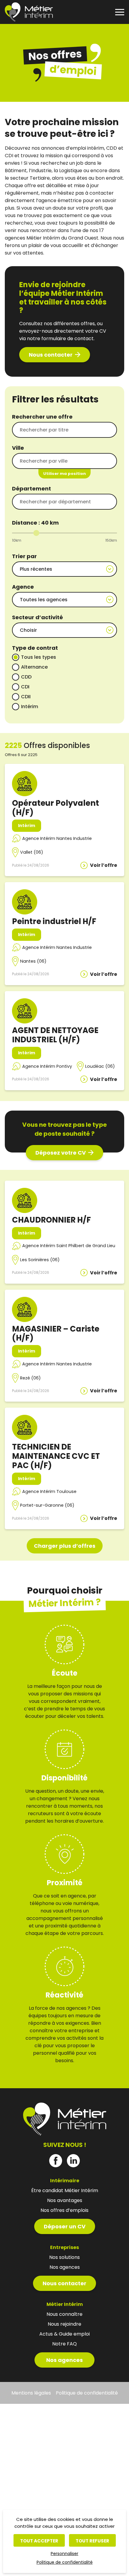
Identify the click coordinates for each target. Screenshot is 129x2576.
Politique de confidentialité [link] (65, 2562)
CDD (26, 677)
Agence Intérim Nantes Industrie (57, 838)
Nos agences (64, 2360)
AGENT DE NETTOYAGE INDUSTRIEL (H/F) (55, 1035)
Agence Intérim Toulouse (49, 1491)
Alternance (34, 667)
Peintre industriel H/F (54, 921)
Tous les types (39, 657)
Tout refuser (92, 2541)
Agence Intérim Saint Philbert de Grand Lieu (69, 1246)
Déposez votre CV (61, 1153)
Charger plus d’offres (65, 1546)
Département (31, 489)
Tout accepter (39, 2541)
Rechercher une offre (42, 417)
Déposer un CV (65, 2226)
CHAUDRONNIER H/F (51, 1220)
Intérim (30, 707)
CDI (25, 687)
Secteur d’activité (37, 617)
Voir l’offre (103, 865)
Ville (18, 448)
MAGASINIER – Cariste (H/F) (56, 1334)
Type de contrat (35, 648)
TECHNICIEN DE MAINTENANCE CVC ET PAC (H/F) (56, 1456)
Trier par (24, 556)
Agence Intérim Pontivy (47, 1066)
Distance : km (35, 523)
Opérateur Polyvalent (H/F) (55, 808)
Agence (23, 587)
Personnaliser (64, 2554)
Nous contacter (51, 355)
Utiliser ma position (64, 474)
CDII (26, 697)
